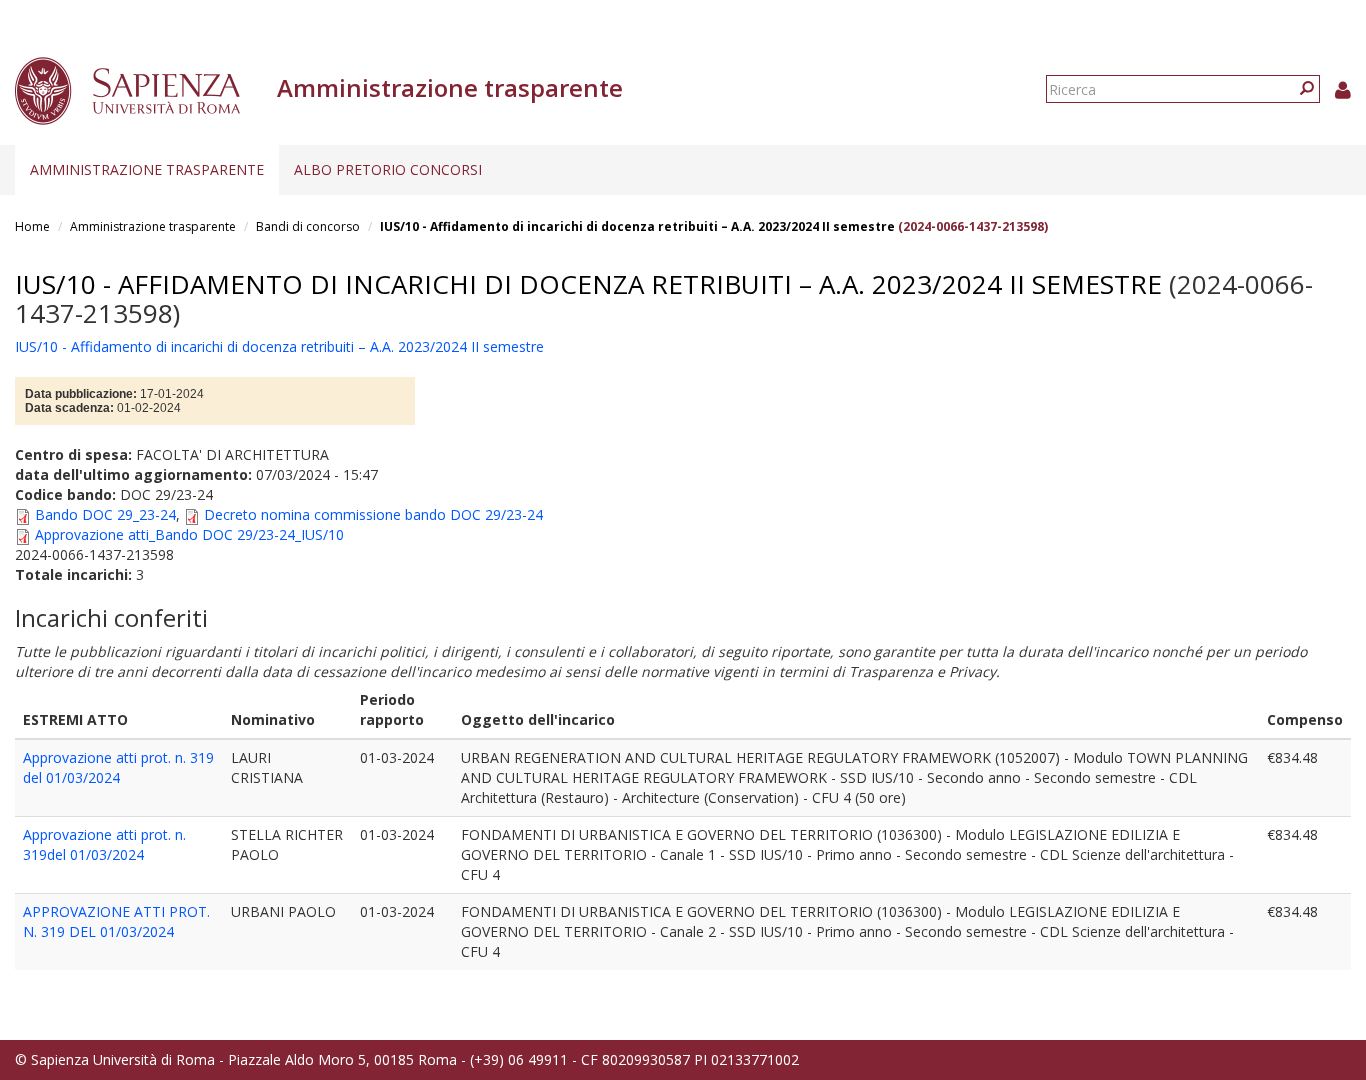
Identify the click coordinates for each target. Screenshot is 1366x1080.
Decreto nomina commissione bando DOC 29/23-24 (373, 514)
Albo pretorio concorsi (388, 169)
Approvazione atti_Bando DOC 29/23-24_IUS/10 (189, 534)
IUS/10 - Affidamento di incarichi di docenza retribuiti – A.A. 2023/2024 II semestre (637, 226)
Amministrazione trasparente (147, 169)
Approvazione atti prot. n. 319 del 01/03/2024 (118, 767)
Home (32, 226)
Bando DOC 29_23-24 (105, 514)
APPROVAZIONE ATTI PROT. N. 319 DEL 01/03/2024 (116, 921)
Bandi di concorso (308, 226)
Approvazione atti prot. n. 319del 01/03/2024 (104, 844)
